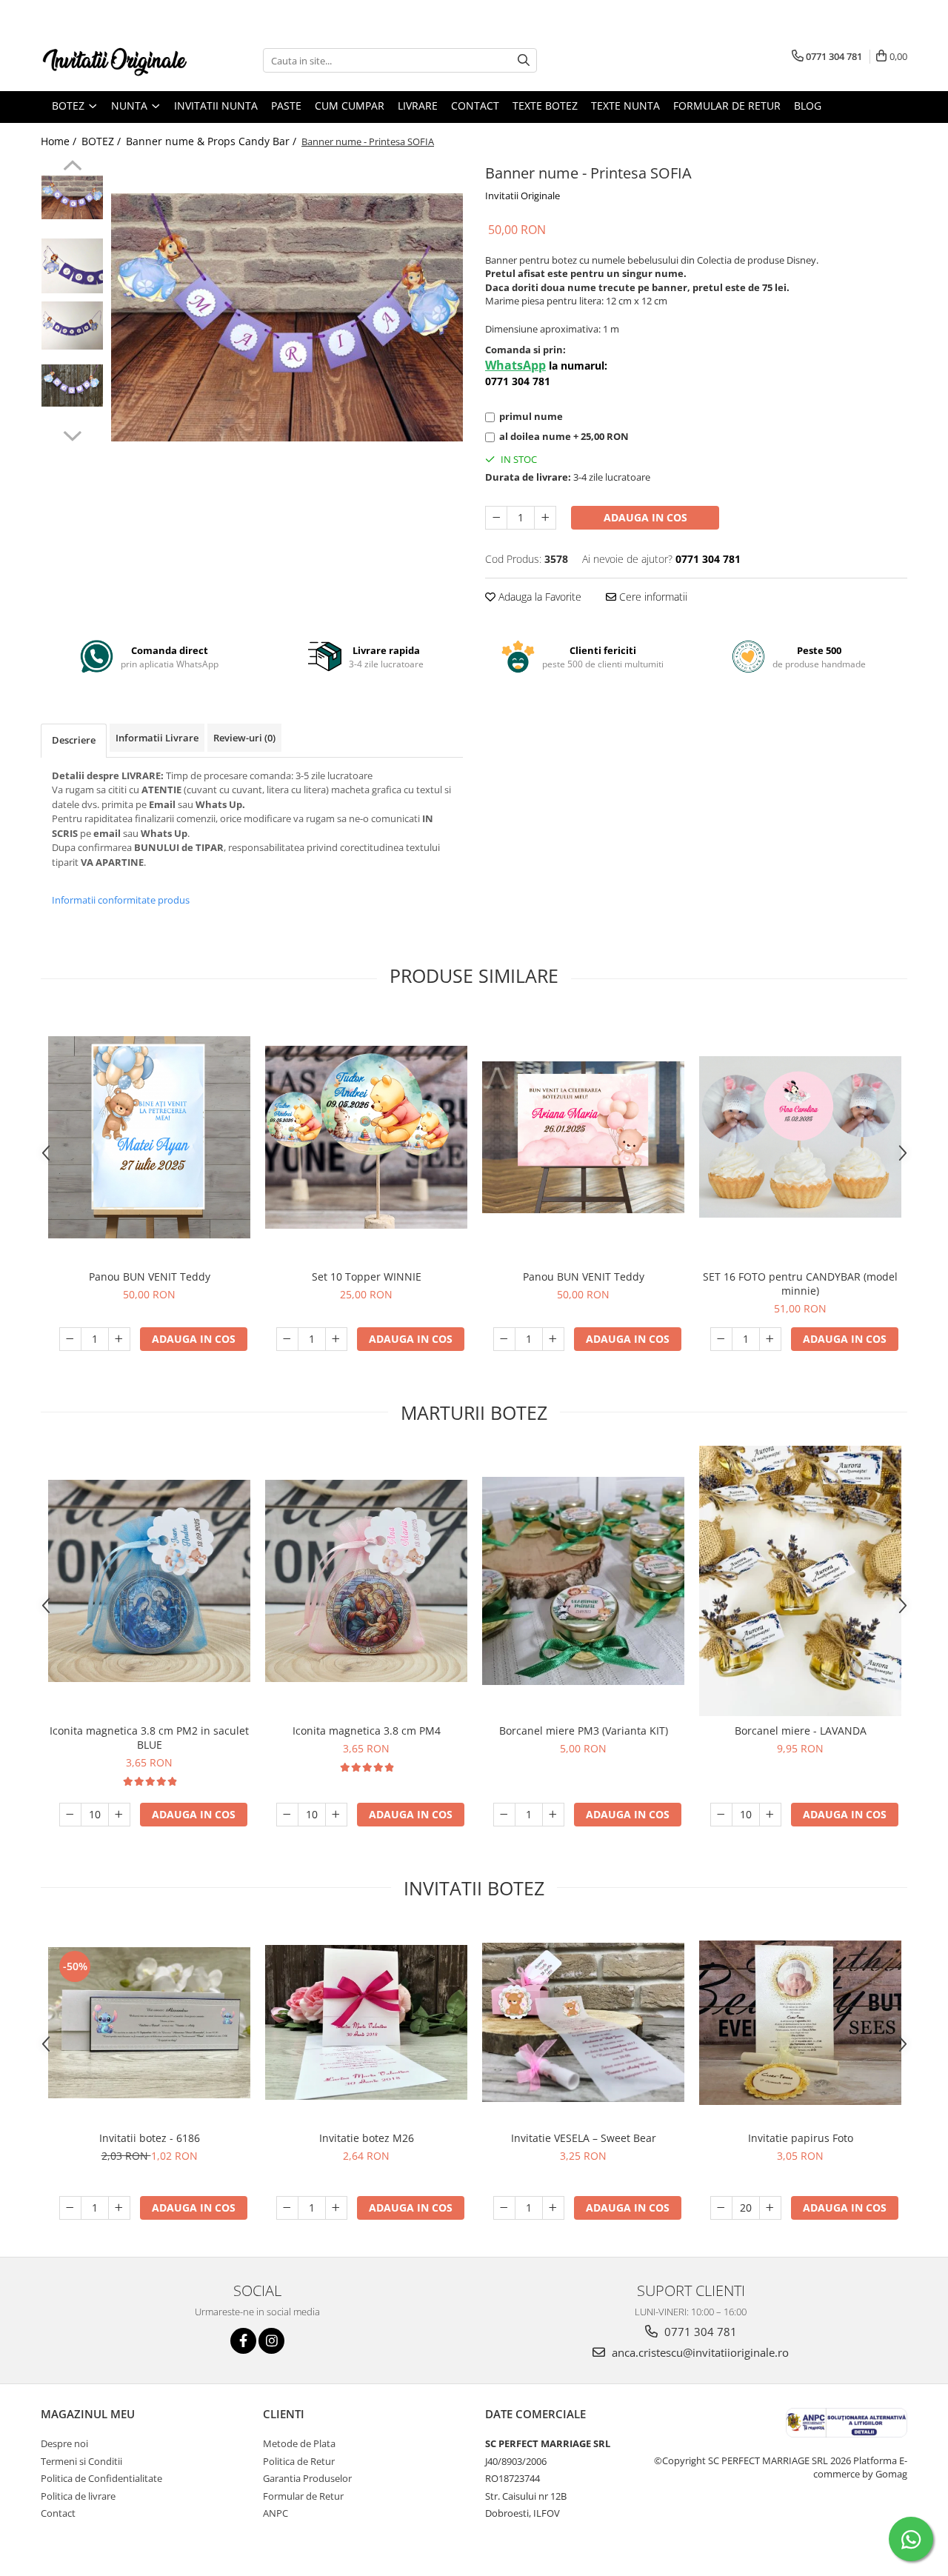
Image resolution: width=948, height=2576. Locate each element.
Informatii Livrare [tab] (157, 738)
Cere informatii (652, 597)
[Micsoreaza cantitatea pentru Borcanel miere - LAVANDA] (721, 1815)
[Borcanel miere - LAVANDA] (800, 1581)
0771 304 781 (699, 2332)
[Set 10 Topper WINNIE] (366, 1138)
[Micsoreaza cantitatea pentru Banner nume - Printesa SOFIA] (496, 518)
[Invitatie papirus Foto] (800, 2023)
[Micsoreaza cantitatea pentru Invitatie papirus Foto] (721, 2208)
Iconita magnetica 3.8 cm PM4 (367, 1731)
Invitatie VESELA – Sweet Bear (584, 2138)
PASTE (286, 106)
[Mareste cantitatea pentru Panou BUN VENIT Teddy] (119, 1339)
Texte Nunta (625, 106)
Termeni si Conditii (81, 2461)
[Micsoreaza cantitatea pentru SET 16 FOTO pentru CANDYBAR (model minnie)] (721, 1339)
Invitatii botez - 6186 (150, 2138)
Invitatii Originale (523, 196)
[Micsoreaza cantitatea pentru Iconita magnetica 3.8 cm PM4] (287, 1815)
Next (72, 434)
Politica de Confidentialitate (101, 2478)
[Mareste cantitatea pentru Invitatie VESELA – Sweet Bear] (553, 2208)
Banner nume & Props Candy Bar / (213, 141)
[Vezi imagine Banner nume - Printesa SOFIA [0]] (72, 197)
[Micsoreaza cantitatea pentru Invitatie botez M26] (287, 2208)
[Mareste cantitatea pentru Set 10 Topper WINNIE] (336, 1339)
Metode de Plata (299, 2443)
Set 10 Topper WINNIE (367, 1277)
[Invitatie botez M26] (366, 2022)
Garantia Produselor (307, 2478)
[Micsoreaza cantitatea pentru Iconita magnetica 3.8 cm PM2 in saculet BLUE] (70, 1815)
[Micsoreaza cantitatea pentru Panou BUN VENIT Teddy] (70, 1339)
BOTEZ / (103, 141)
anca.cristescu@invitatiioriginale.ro (699, 2352)
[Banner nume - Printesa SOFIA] (287, 317)
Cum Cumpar (350, 106)
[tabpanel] (287, 317)
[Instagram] (271, 2341)
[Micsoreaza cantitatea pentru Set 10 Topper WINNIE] (287, 1339)
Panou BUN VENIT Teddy (150, 1277)
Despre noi (64, 2443)
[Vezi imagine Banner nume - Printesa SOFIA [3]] (72, 385)
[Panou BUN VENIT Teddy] (149, 1137)
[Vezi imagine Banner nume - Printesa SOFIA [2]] (72, 325)
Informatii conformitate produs (121, 900)
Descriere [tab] (74, 740)
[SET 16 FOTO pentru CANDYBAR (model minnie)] (800, 1137)
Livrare (418, 106)
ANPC (276, 2513)
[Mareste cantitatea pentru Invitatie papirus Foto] (770, 2208)
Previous (72, 167)
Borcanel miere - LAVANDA (801, 1731)
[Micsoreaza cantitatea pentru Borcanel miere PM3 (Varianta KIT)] (504, 1815)
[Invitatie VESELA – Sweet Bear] (583, 2022)
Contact (475, 106)
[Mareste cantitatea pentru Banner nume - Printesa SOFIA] (545, 518)
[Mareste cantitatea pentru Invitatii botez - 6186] (119, 2208)
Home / (60, 141)
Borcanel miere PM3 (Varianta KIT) (584, 1731)
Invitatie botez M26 (367, 2138)
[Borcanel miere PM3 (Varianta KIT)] (583, 1581)
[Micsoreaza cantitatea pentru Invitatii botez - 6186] (70, 2208)
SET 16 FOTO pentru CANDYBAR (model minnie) (800, 1284)
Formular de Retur (727, 106)
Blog (808, 106)
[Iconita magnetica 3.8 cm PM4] (366, 1581)
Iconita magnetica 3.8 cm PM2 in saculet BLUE (149, 1738)
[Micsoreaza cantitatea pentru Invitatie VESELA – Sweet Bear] (504, 2208)
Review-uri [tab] (244, 738)
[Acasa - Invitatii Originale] (115, 60)
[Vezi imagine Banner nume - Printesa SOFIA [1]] (72, 266)
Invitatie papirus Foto (801, 2138)
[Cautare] (524, 60)
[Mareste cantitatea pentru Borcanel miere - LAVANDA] (770, 1815)
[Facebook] (243, 2341)
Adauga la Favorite (538, 597)
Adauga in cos (645, 517)
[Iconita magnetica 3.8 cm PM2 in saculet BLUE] (149, 1581)
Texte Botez (545, 106)
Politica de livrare (78, 2496)
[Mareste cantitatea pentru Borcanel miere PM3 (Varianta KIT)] (553, 1815)
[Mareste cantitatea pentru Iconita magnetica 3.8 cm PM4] (336, 1815)
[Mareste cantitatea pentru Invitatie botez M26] (336, 2208)
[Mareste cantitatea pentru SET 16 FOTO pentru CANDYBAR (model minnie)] (770, 1339)
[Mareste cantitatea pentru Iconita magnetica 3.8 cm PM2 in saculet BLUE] (119, 1815)
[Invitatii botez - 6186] (149, 2023)
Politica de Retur (299, 2461)
